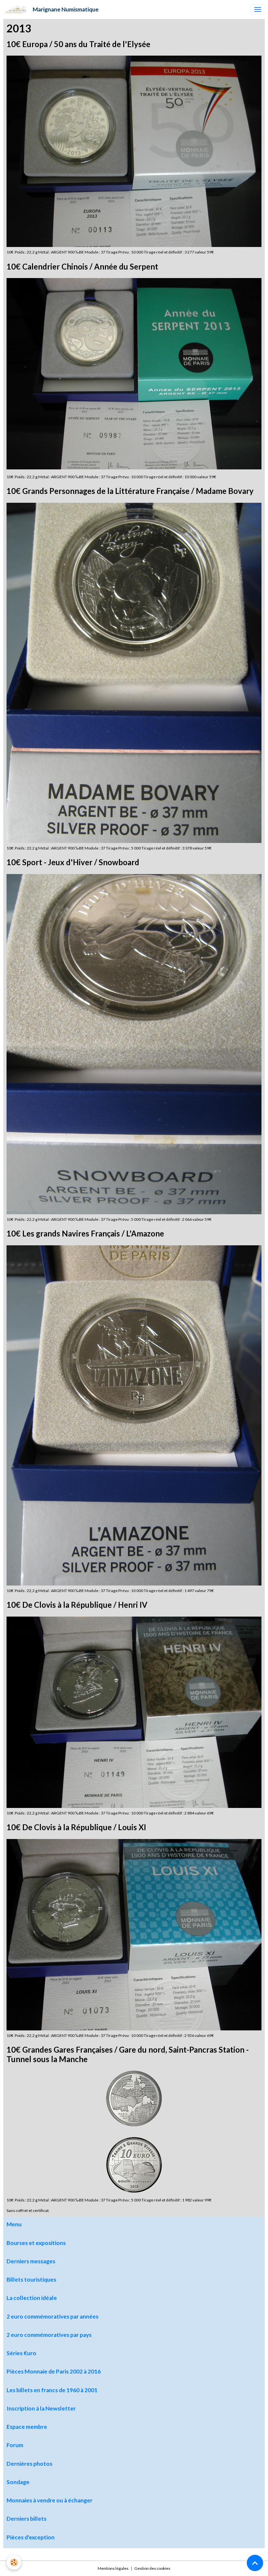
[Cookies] (14, 2562)
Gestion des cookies (152, 2568)
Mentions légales (113, 2568)
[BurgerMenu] (258, 9)
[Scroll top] (255, 2563)
